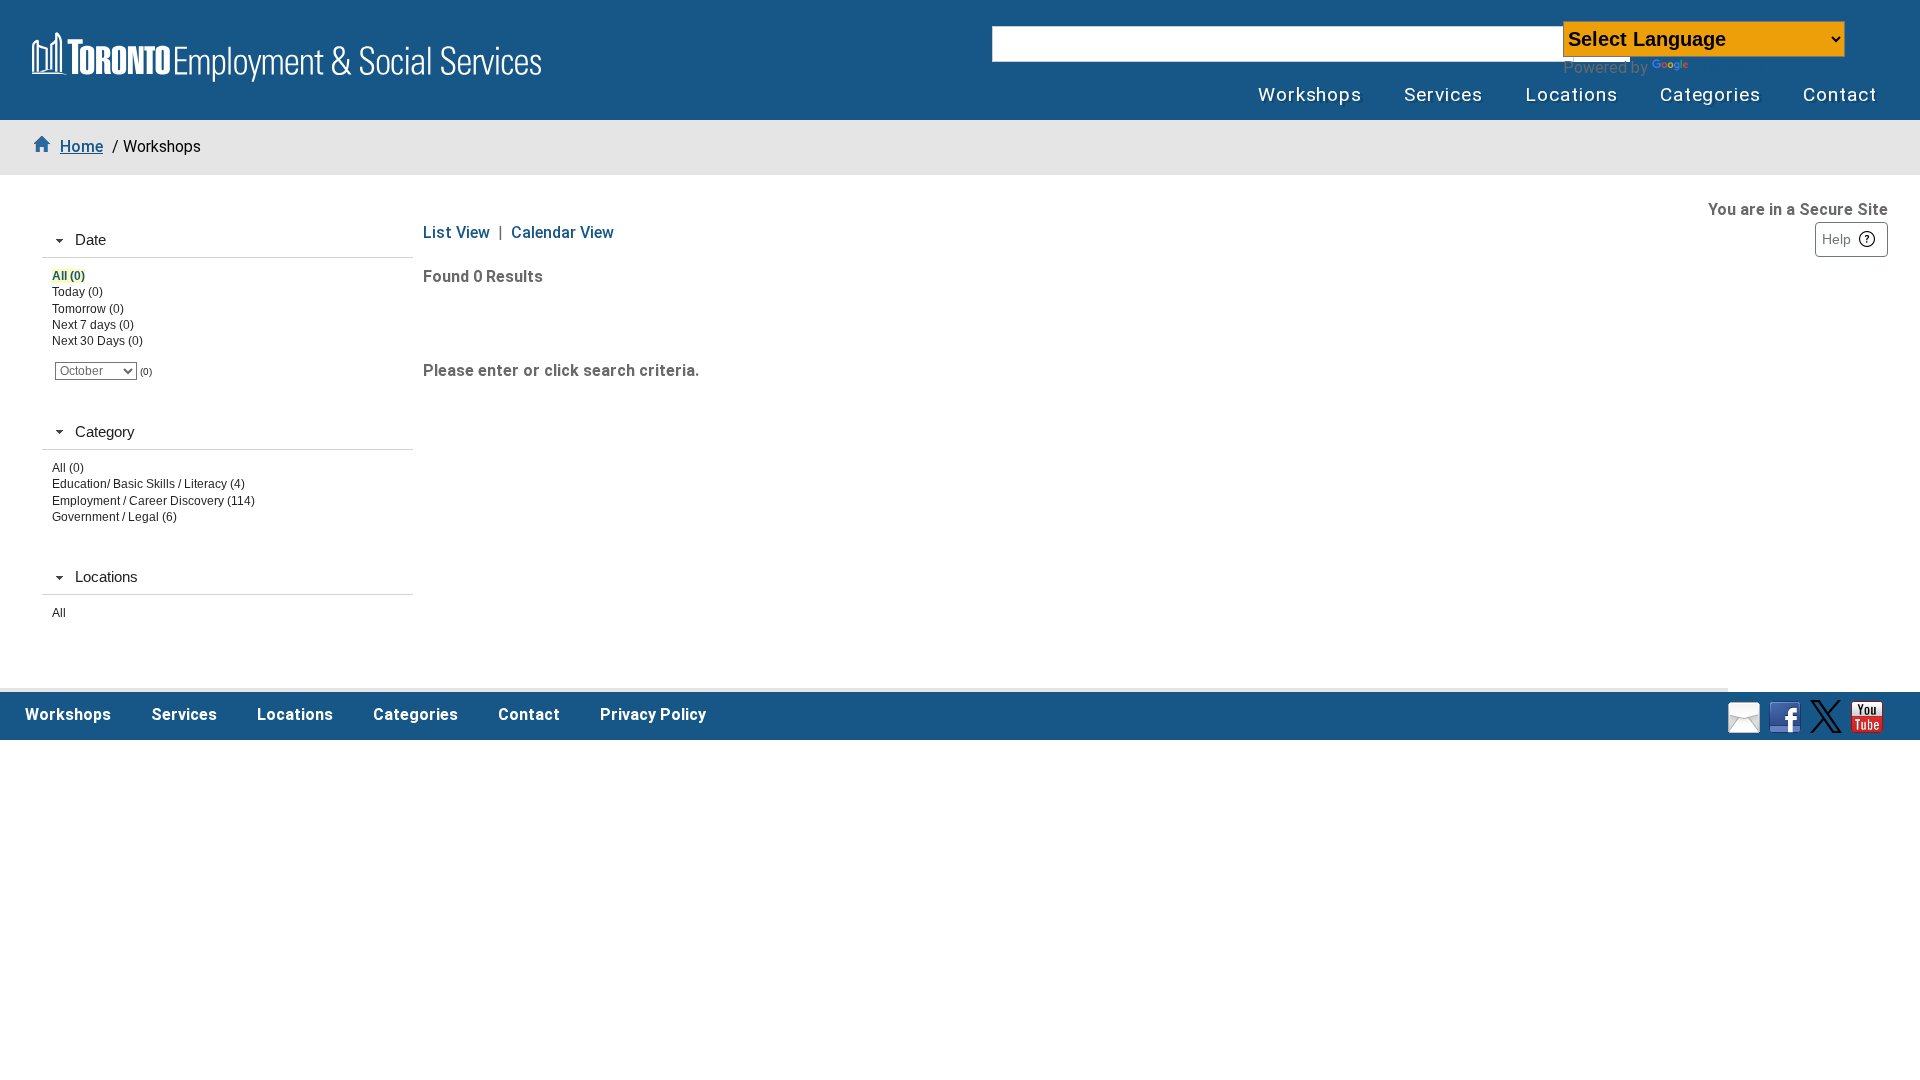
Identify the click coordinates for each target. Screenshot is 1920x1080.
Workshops (1310, 94)
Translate (1727, 67)
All (59, 613)
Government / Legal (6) (114, 517)
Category (105, 431)
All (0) (68, 276)
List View (456, 232)
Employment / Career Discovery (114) (153, 501)
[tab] (227, 241)
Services (1443, 94)
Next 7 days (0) (93, 325)
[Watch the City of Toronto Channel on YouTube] (1869, 727)
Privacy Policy (653, 714)
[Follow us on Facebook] (1787, 727)
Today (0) (77, 292)
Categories (1711, 94)
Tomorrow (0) (88, 309)
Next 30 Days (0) (97, 341)
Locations (1571, 94)
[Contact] (1746, 727)
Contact (1840, 94)
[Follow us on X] (1828, 727)
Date (90, 239)
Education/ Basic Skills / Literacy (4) (148, 484)
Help (1836, 239)
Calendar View (562, 232)
